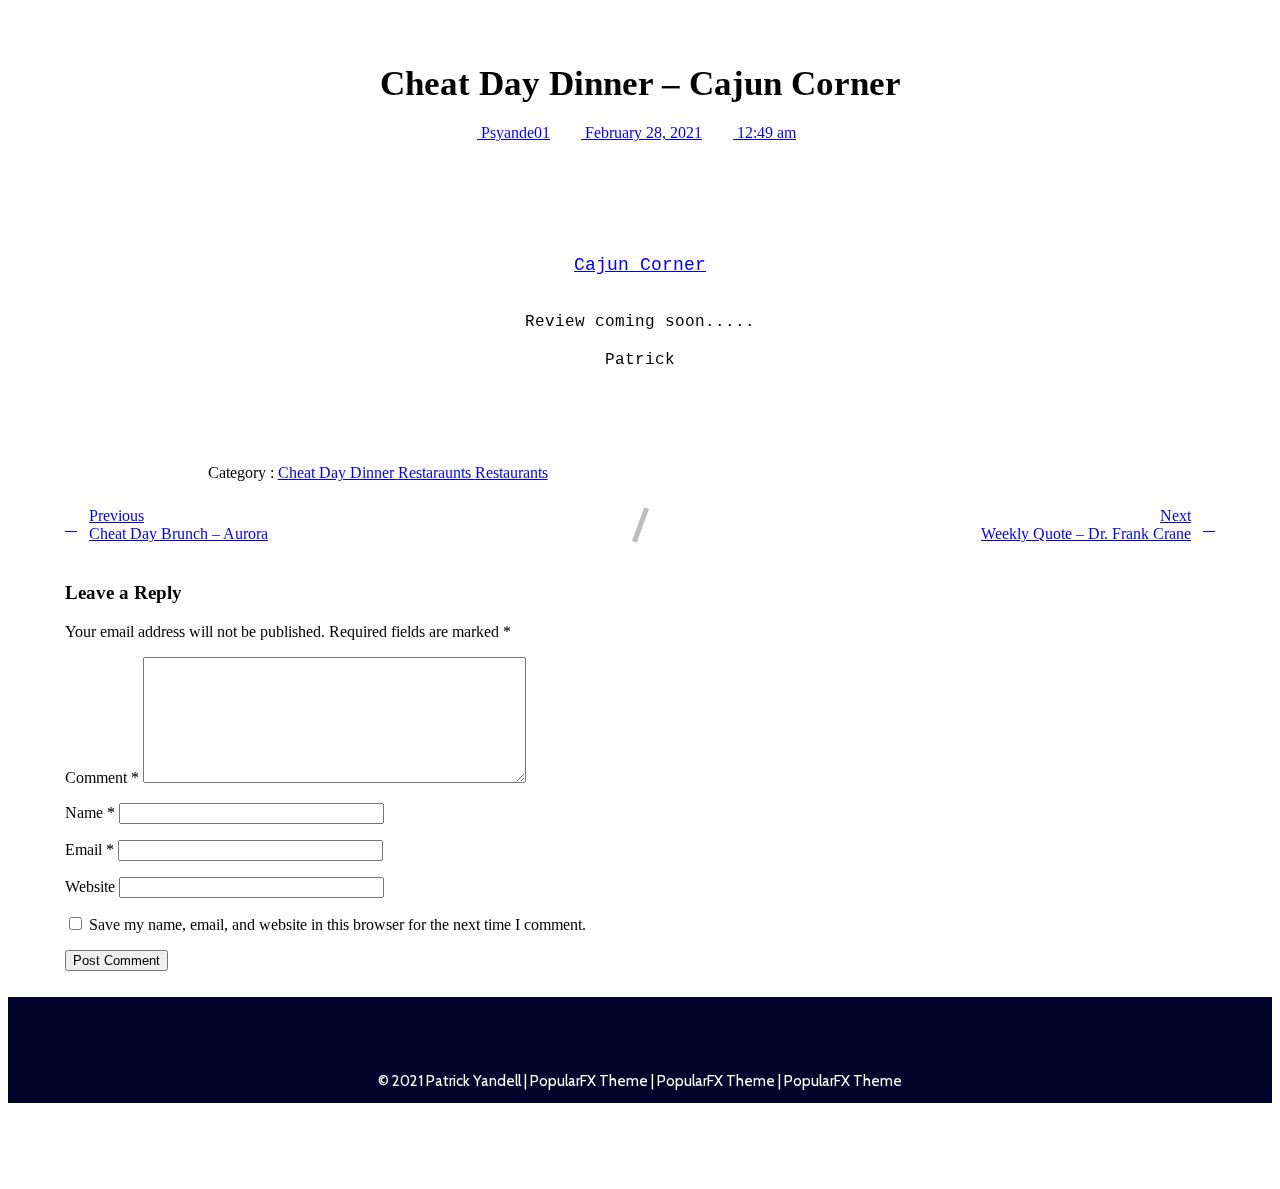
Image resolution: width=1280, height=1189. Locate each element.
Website (90, 886)
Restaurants (511, 472)
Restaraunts (436, 472)
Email (89, 849)
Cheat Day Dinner (338, 472)
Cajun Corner (640, 265)
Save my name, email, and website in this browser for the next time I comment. (337, 924)
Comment (102, 777)
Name (90, 812)
